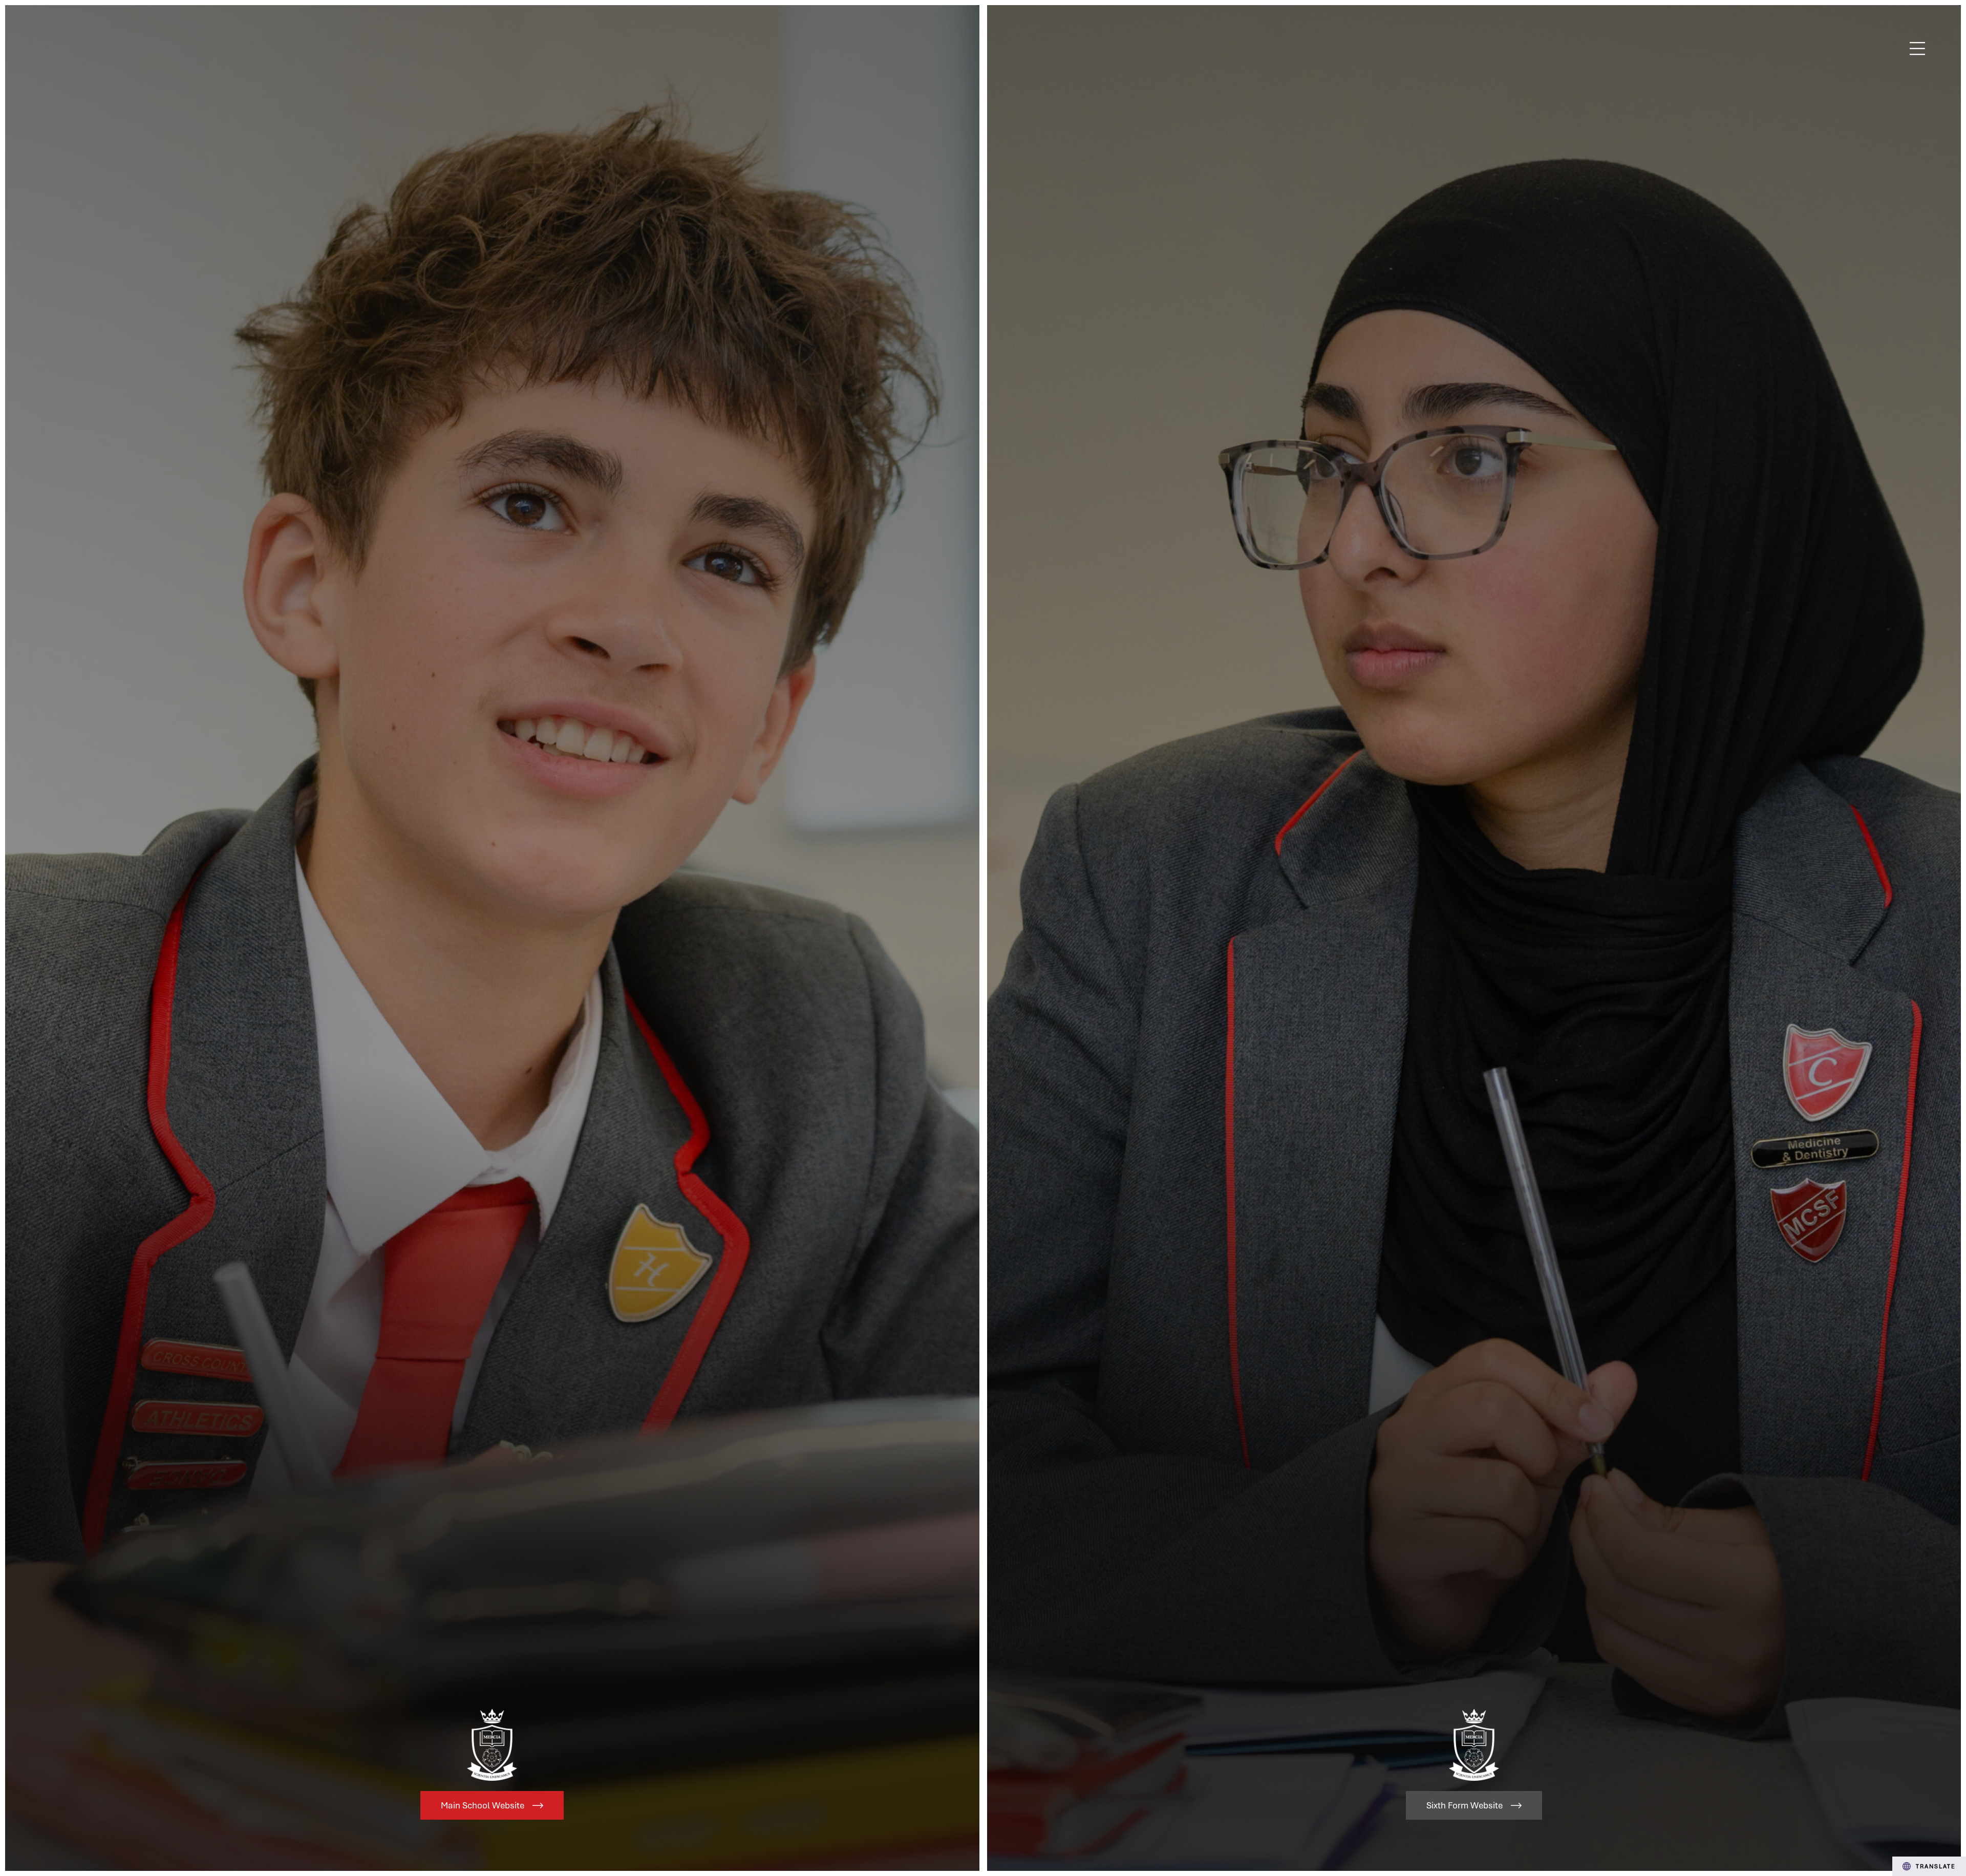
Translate (1936, 1866)
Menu (1918, 49)
